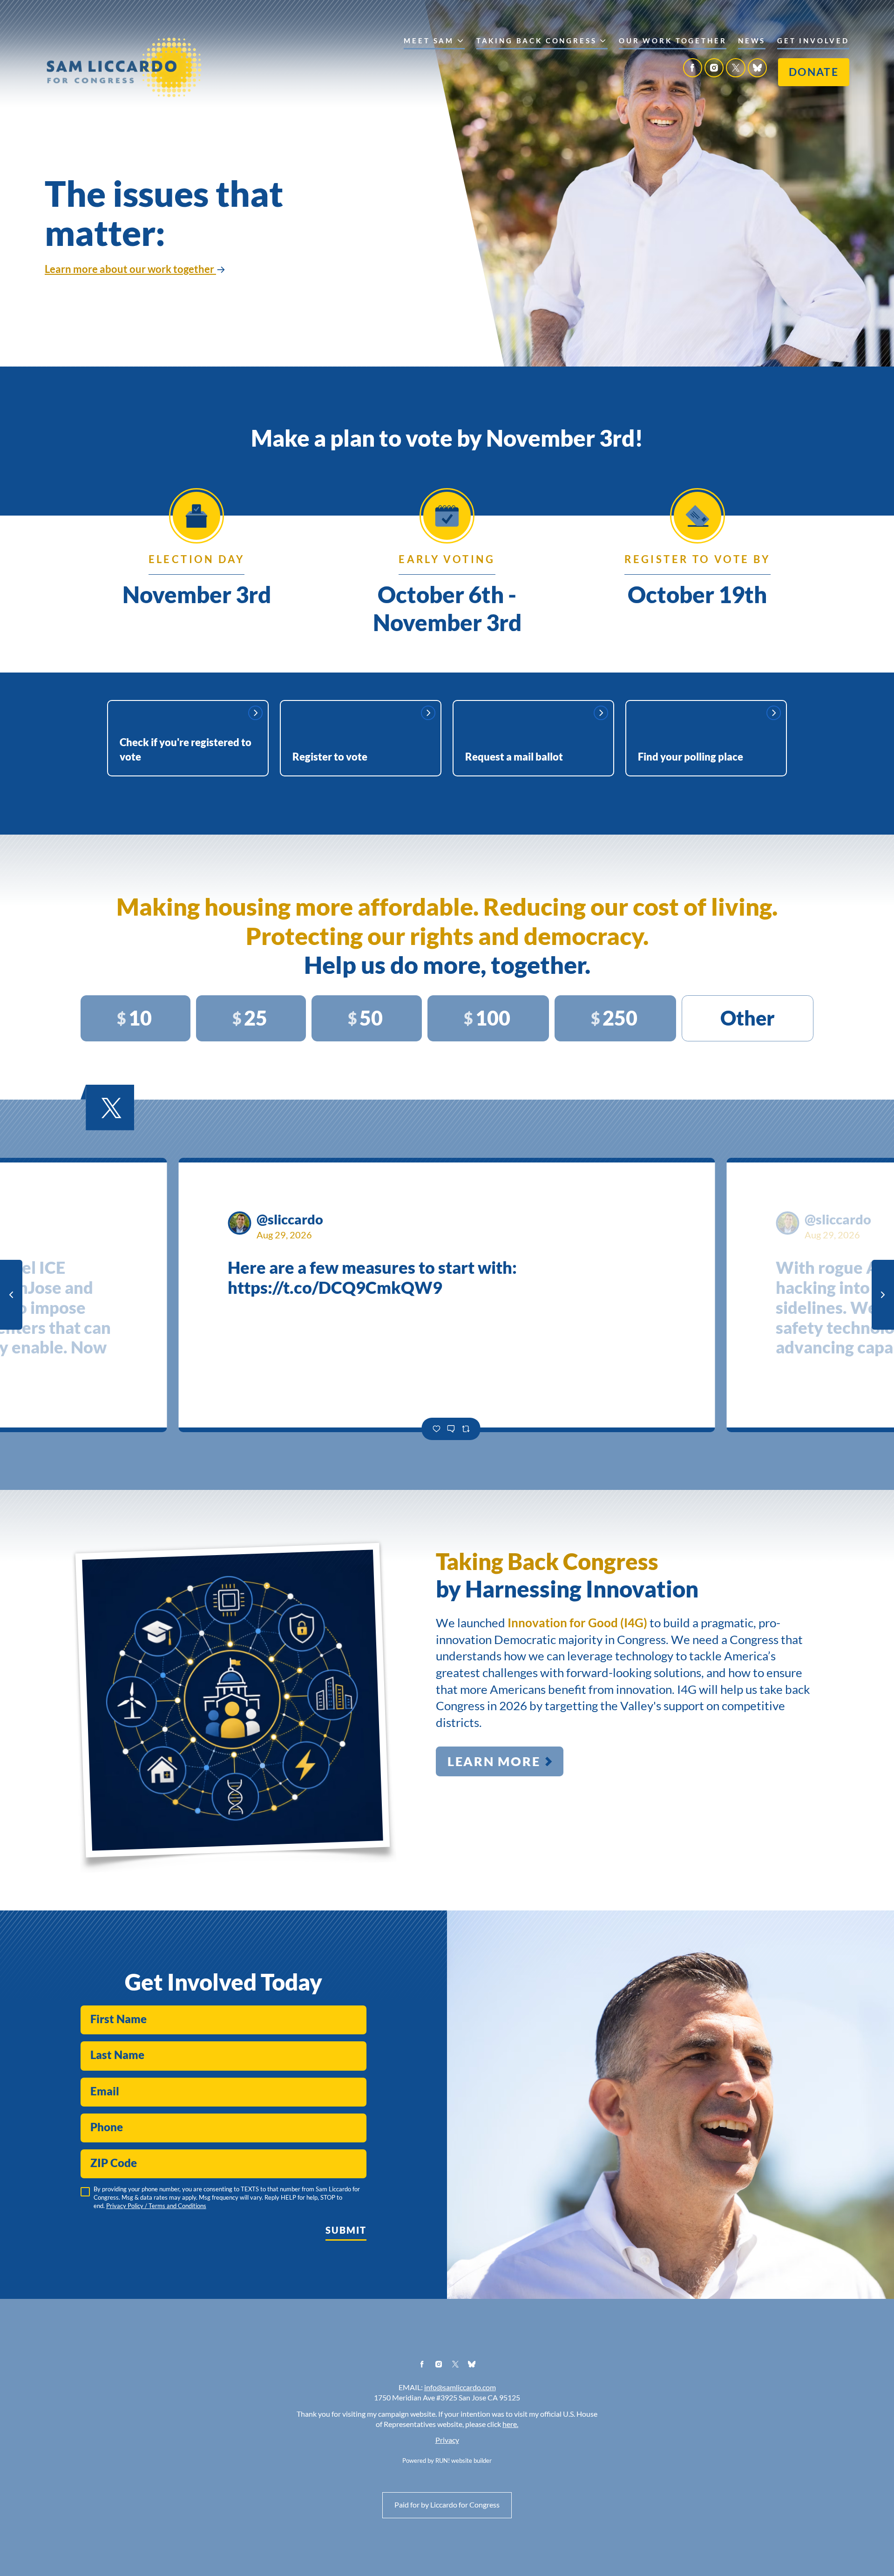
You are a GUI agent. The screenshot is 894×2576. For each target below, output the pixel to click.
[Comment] (451, 1429)
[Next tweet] (883, 1295)
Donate (814, 72)
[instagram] (714, 68)
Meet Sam (429, 41)
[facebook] (693, 68)
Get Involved (813, 41)
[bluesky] (757, 68)
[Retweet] (466, 1429)
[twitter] (735, 68)
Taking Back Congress (537, 41)
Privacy (447, 2440)
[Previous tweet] (11, 1295)
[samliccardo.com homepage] (124, 67)
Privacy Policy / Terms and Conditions (156, 2206)
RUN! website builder (464, 2461)
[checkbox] (85, 2192)
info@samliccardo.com (460, 2388)
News (752, 41)
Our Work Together (673, 41)
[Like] (436, 1429)
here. (510, 2424)
